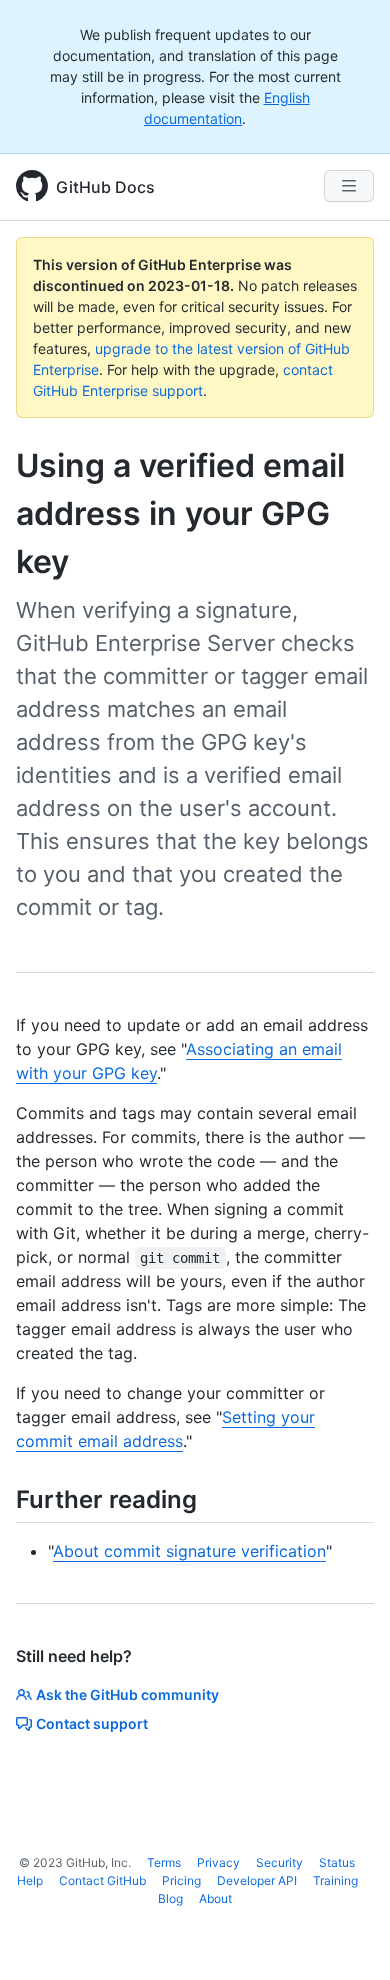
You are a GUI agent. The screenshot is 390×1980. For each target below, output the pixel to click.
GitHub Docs (105, 187)
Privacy (218, 1862)
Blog (170, 1898)
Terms (164, 1862)
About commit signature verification (189, 1551)
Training (335, 1880)
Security (279, 1862)
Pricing (181, 1880)
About (215, 1898)
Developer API (257, 1880)
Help (30, 1880)
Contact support (92, 1723)
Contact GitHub (102, 1880)
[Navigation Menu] (349, 186)
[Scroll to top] (346, 1936)
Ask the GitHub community (127, 1694)
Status (337, 1862)
